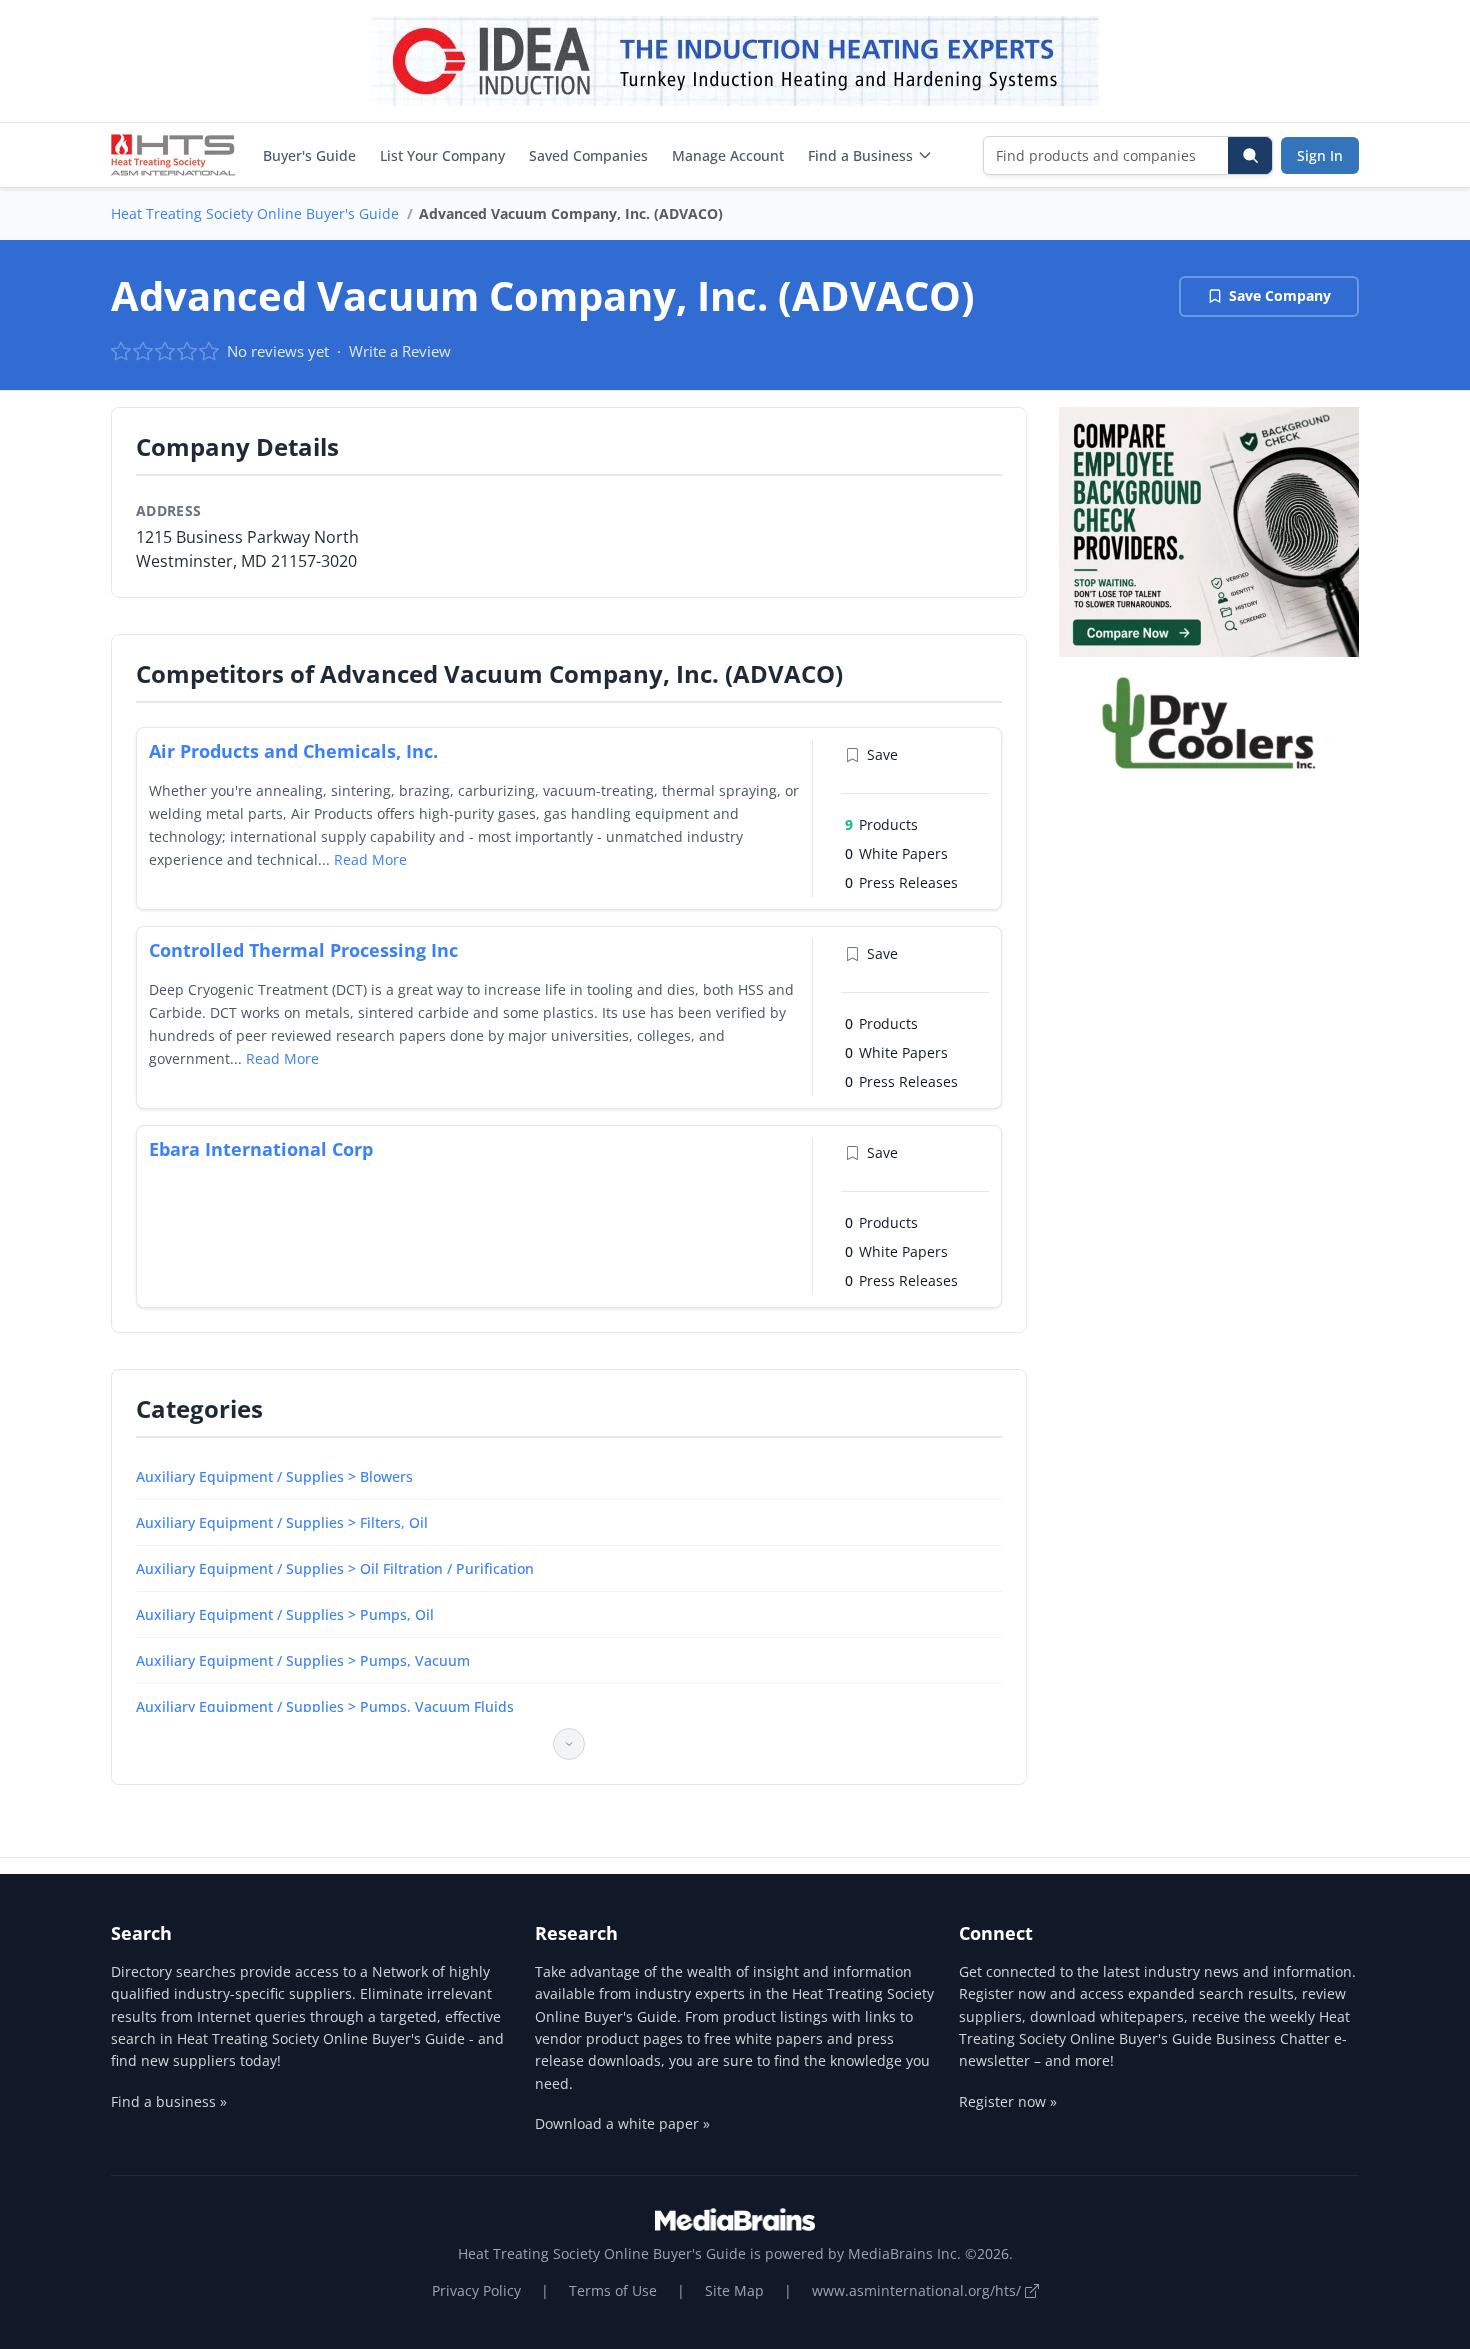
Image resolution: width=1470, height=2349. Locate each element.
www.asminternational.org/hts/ (918, 2290)
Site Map (734, 2290)
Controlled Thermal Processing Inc (303, 950)
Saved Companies (588, 155)
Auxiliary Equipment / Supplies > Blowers (274, 1476)
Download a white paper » (622, 2123)
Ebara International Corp (261, 1149)
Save (882, 754)
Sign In (1320, 155)
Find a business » (169, 2101)
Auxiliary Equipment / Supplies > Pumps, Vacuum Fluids (325, 1706)
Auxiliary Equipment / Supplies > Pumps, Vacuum (303, 1660)
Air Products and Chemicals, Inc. (293, 751)
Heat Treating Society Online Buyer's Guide (255, 213)
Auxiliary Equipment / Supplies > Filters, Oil (282, 1522)
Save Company (1280, 295)
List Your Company (442, 155)
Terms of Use (613, 2290)
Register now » (1008, 2101)
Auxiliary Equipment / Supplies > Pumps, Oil (285, 1614)
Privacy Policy (476, 2290)
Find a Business (860, 155)
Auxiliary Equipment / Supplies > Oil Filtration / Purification (335, 1568)
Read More (370, 859)
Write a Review (400, 351)
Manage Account (728, 155)
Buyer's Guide (309, 155)
